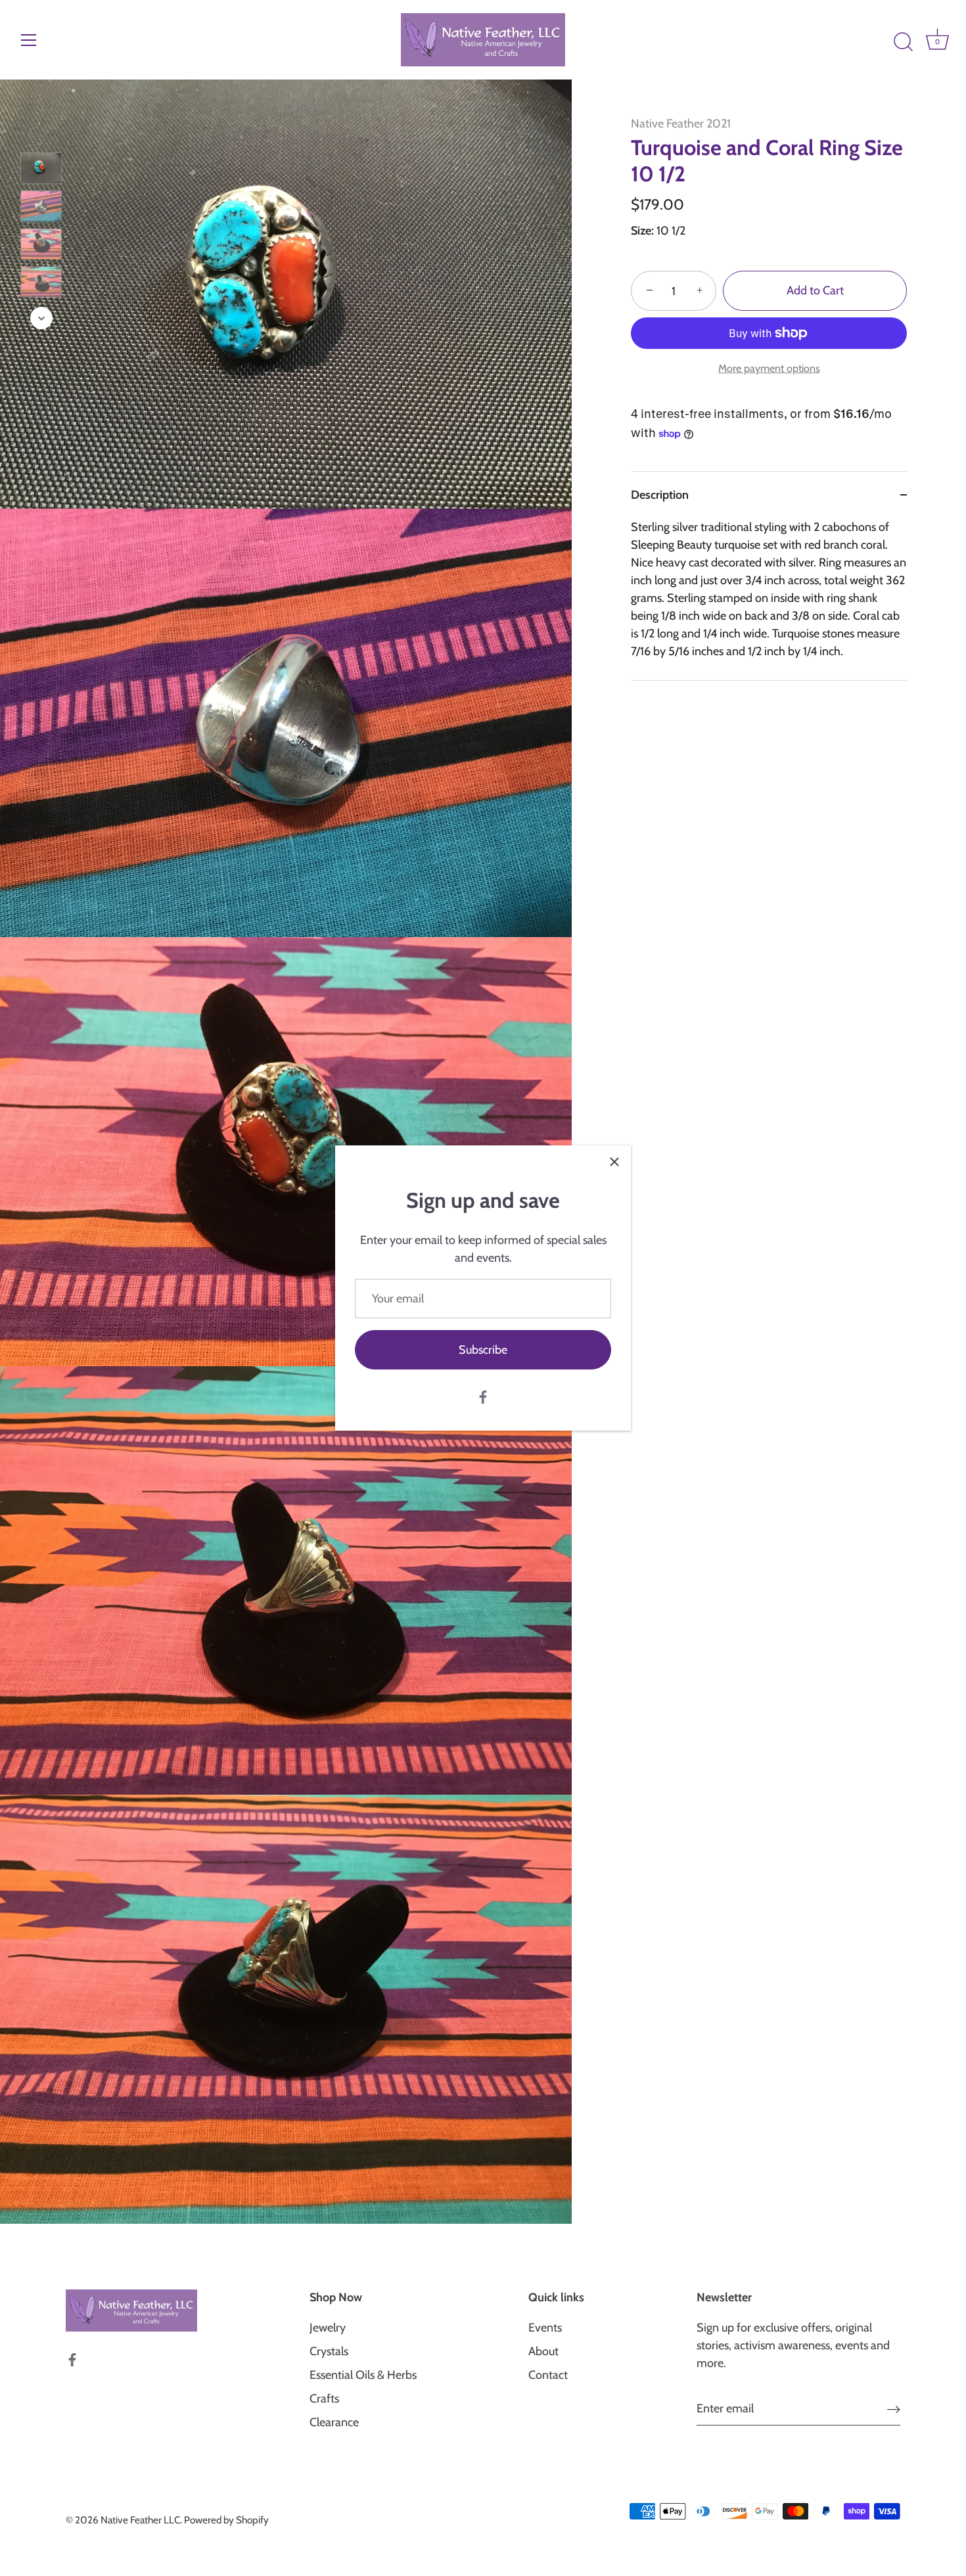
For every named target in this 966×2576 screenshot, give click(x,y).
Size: (642, 231)
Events (545, 2328)
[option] (41, 171)
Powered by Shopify (226, 2520)
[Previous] (41, 133)
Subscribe (483, 1350)
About (543, 2351)
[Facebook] (483, 1396)
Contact (548, 2375)
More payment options (769, 368)
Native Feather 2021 (681, 124)
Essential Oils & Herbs (363, 2375)
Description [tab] (660, 495)
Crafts (324, 2399)
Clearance (334, 2422)
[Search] (903, 42)
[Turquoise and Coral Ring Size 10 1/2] (41, 168)
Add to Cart (815, 291)
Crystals (329, 2351)
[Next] (41, 318)
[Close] (614, 1162)
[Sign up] (894, 2409)
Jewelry (328, 2328)
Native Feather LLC (140, 2520)
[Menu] (29, 40)
